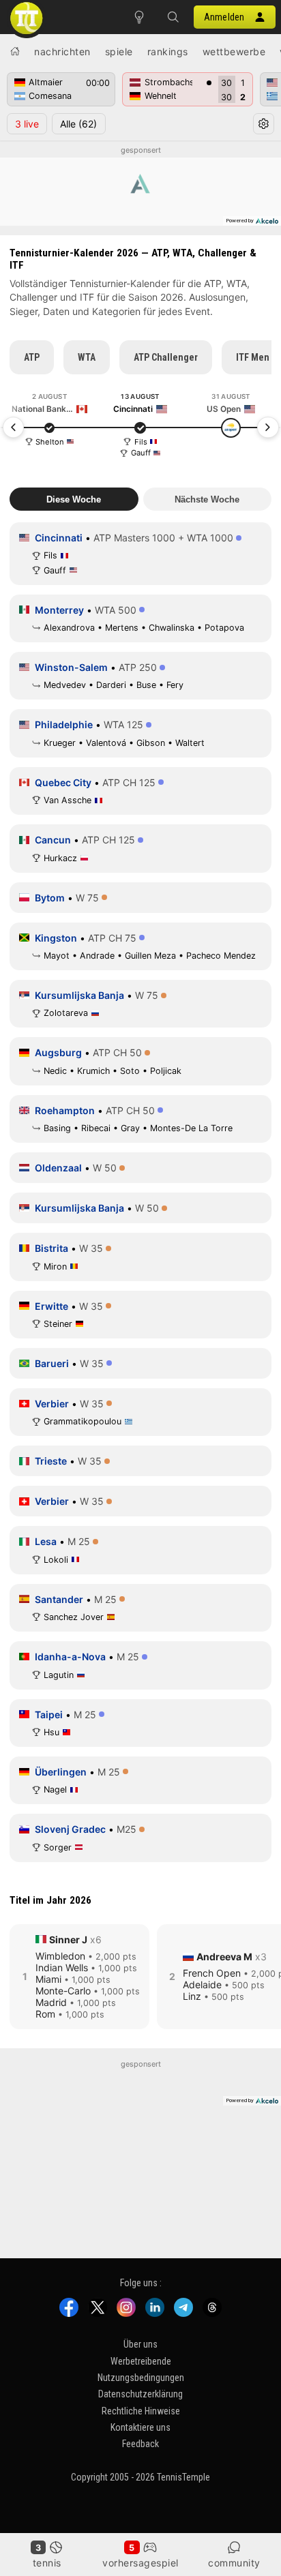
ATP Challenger (166, 357)
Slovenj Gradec (70, 1829)
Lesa (46, 1541)
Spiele (119, 51)
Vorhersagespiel (140, 2563)
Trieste (51, 1461)
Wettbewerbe (234, 51)
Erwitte (51, 1306)
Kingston (56, 938)
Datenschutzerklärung (140, 2394)
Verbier (52, 1404)
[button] (173, 17)
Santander (59, 1599)
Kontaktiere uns (140, 2427)
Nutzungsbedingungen (141, 2378)
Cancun (53, 840)
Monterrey (59, 610)
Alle (78, 124)
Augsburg (58, 1052)
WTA (87, 357)
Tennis (47, 2563)
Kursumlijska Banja (79, 995)
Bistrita (51, 1248)
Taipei (49, 1714)
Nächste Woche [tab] (207, 499)
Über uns (140, 2344)
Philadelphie (64, 724)
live (27, 124)
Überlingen (61, 1772)
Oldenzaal (58, 1168)
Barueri (52, 1363)
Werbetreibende (141, 2361)
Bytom (50, 898)
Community (234, 2563)
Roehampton (65, 1110)
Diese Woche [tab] (74, 499)
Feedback (140, 2444)
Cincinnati (59, 538)
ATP (32, 357)
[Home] (15, 51)
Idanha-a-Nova (70, 1657)
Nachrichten (62, 51)
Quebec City (63, 782)
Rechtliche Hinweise (141, 2410)
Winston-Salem (71, 667)
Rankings (168, 51)
